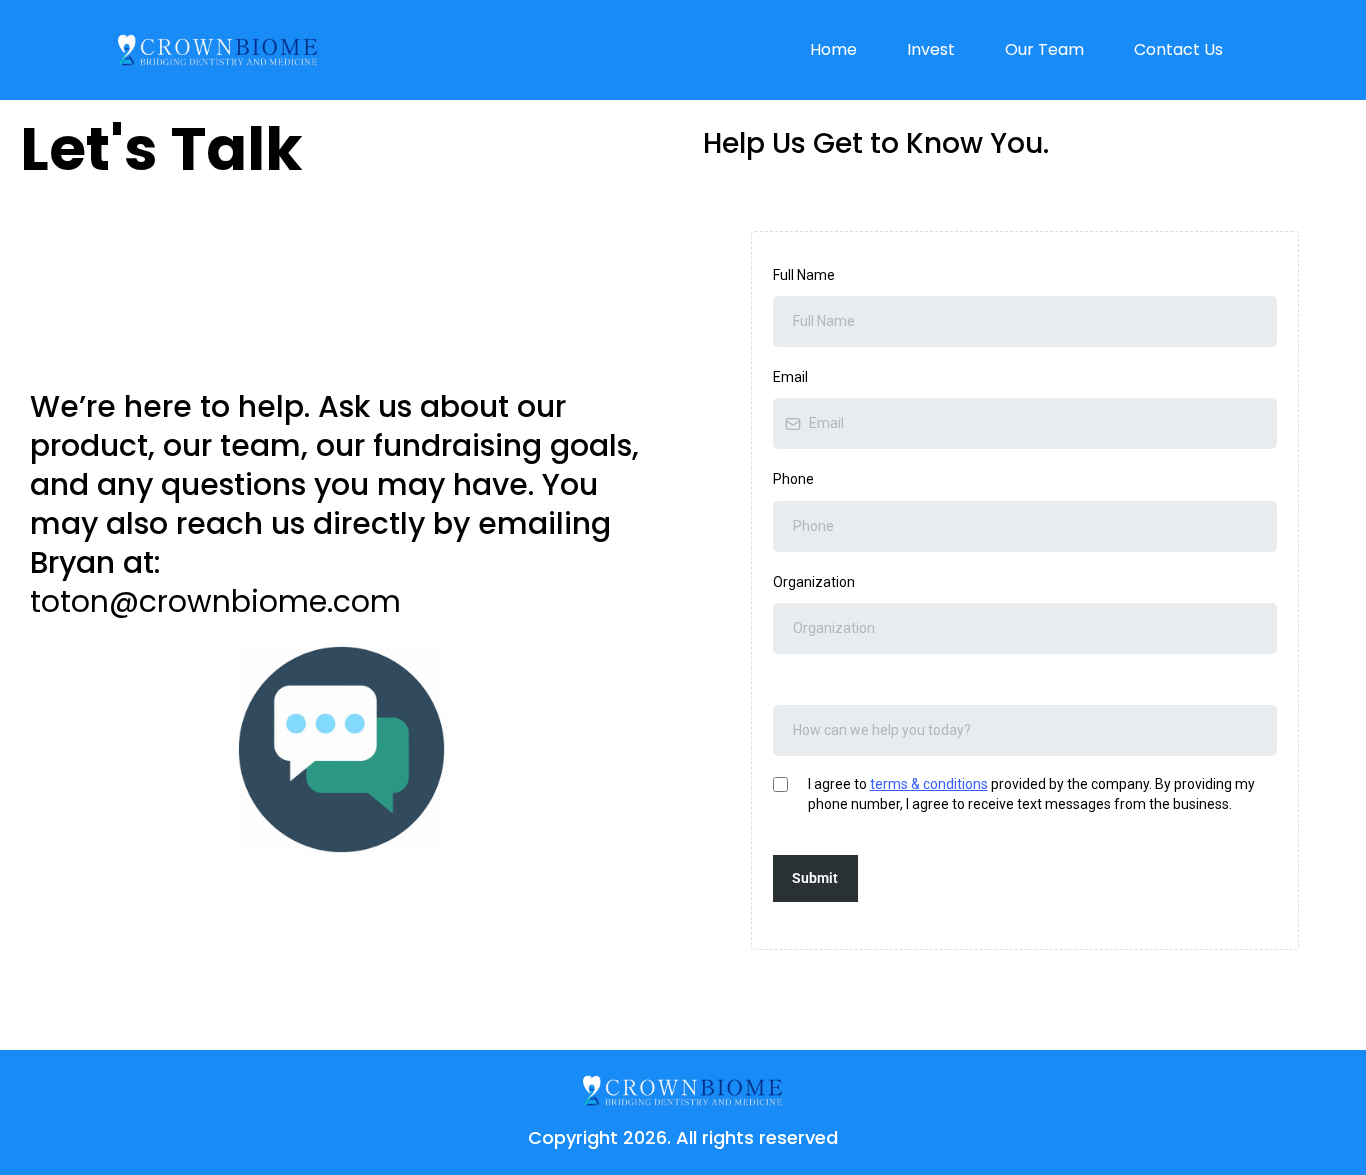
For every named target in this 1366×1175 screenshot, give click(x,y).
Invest (931, 49)
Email (790, 377)
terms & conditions (929, 784)
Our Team (1044, 49)
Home (833, 49)
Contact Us (1178, 49)
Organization (814, 582)
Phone (793, 479)
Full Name (804, 275)
